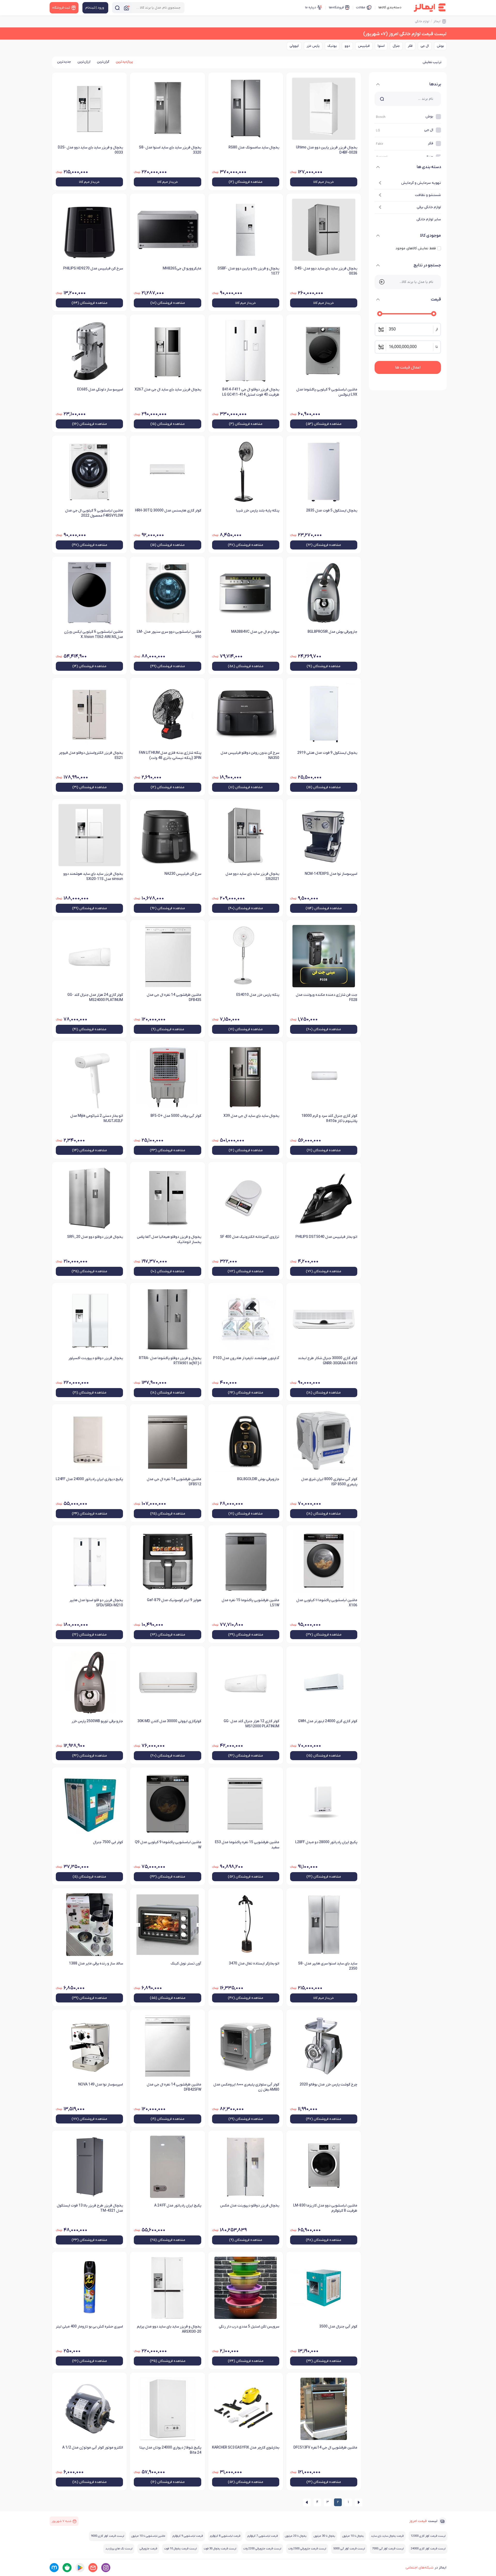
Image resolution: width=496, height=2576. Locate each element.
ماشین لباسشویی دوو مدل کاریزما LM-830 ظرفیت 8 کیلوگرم (325, 2208)
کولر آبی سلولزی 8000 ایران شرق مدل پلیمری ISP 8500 (329, 1482)
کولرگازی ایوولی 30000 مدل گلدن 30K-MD (169, 1721)
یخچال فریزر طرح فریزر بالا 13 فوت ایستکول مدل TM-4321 (90, 2208)
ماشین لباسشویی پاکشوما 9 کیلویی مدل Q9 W (168, 1845)
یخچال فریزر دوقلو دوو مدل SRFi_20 (95, 1237)
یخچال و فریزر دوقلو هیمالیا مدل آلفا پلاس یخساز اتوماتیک (169, 1240)
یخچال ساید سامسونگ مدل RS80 (254, 148)
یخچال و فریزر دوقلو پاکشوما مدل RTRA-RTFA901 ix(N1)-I (170, 1361)
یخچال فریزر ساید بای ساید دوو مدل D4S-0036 (326, 271)
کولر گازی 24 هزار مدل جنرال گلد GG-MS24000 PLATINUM (95, 997)
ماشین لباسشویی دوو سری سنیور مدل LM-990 (169, 634)
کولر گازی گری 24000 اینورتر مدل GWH (328, 1721)
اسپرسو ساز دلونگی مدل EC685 (100, 390)
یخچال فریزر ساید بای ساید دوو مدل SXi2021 (252, 876)
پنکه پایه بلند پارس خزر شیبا (258, 511)
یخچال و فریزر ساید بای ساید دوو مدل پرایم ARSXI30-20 (169, 2329)
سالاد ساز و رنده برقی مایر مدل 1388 (96, 1964)
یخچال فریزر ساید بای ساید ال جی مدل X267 (168, 390)
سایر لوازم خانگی (429, 219)
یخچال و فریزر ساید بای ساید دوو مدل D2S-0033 (90, 150)
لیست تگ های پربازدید (119, 2549)
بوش (440, 46)
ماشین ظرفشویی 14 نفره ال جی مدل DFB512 (174, 1482)
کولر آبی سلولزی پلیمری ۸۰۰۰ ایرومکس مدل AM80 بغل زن (246, 2087)
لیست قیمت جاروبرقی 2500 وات (307, 2549)
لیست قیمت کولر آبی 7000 (388, 2549)
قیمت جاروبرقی (148, 2549)
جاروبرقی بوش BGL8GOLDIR (258, 1479)
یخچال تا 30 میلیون (324, 2536)
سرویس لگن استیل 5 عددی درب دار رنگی (249, 2327)
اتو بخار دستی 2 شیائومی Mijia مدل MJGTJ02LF (97, 1118)
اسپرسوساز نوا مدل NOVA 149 (101, 2085)
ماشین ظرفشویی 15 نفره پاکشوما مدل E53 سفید (247, 1845)
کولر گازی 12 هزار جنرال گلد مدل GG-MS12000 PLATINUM (251, 1724)
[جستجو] (117, 8)
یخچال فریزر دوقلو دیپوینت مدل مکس (250, 2206)
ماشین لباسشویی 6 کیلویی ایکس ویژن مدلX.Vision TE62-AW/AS (94, 634)
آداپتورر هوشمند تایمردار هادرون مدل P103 (246, 1358)
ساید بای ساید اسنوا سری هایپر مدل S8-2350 (328, 1966)
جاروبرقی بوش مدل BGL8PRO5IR (332, 632)
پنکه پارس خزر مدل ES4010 (258, 995)
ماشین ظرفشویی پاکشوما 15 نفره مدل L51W (250, 1603)
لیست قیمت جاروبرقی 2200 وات (262, 2549)
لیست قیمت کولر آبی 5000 (349, 2549)
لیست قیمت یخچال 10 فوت (180, 2549)
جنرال (396, 46)
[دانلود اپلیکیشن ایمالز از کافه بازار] (67, 2568)
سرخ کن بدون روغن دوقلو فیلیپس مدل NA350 (250, 755)
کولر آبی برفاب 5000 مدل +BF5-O (176, 1116)
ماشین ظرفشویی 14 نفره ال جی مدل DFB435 (174, 997)
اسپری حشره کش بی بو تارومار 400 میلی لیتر (89, 2327)
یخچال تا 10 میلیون (353, 2536)
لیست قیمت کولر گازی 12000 (428, 2536)
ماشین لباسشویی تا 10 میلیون (148, 2536)
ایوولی (294, 46)
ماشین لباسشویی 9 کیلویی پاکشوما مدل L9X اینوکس (327, 392)
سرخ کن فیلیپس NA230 (183, 874)
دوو (347, 46)
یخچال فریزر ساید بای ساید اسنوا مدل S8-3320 (170, 150)
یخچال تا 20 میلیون (296, 2536)
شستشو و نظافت (428, 195)
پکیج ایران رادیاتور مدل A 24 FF (178, 2206)
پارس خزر (313, 46)
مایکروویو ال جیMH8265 (182, 269)
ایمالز (437, 21)
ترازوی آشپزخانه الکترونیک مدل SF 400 (250, 1237)
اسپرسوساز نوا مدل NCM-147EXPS (331, 874)
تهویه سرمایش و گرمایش (421, 183)
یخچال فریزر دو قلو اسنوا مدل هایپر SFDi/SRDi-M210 (96, 1603)
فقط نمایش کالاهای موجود (416, 248)
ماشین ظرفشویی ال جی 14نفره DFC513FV (325, 2448)
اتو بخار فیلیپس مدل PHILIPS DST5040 (326, 1237)
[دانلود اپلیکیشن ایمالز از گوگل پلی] (80, 2568)
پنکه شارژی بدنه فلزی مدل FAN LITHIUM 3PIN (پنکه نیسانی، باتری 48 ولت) (170, 755)
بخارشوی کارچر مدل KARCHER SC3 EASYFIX (246, 2448)
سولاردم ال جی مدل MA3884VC (255, 632)
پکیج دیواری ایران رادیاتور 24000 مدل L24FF (89, 1479)
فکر (410, 46)
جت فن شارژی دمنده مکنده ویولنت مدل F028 (327, 997)
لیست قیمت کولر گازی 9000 (107, 2536)
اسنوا (381, 46)
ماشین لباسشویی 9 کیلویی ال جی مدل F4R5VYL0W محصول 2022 (94, 513)
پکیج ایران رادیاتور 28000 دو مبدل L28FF (326, 1842)
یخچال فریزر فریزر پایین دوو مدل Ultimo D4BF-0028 (327, 150)
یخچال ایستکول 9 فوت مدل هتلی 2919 (327, 753)
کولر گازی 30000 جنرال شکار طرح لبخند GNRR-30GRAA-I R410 (328, 1361)
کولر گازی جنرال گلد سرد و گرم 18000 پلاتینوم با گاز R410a (329, 1118)
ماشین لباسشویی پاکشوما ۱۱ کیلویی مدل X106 (327, 1603)
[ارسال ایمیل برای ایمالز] (93, 2568)
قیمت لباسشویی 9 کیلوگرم (188, 2536)
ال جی (425, 46)
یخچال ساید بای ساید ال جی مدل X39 (251, 1116)
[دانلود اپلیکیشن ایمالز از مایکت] (54, 2568)
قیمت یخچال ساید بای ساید (387, 2536)
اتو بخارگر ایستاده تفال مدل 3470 (254, 1964)
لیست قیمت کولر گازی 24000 (428, 2549)
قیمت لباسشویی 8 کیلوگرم (225, 2536)
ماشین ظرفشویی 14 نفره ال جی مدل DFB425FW (174, 2087)
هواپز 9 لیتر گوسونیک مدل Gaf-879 (174, 1600)
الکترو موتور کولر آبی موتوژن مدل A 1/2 (93, 2448)
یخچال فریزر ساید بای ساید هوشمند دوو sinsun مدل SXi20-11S (93, 876)
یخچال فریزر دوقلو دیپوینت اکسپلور (96, 1358)
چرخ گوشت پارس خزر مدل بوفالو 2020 (328, 2085)
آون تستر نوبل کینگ (186, 1964)
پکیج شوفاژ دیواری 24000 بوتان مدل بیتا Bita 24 (170, 2450)
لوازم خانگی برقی (429, 207)
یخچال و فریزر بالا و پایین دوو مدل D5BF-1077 (249, 271)
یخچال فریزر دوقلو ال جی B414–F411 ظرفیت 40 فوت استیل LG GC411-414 (251, 392)
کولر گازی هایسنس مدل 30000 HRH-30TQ (168, 511)
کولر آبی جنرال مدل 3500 (338, 2327)
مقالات (361, 7)
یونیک (332, 46)
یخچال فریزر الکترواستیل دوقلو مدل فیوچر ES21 (91, 755)
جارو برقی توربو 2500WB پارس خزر (97, 1721)
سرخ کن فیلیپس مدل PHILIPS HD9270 (93, 269)
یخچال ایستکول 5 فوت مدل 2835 (332, 511)
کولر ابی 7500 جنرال (108, 1842)
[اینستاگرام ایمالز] (106, 2568)
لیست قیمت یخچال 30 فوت (220, 2549)
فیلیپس (364, 46)
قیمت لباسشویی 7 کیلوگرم (263, 2536)
